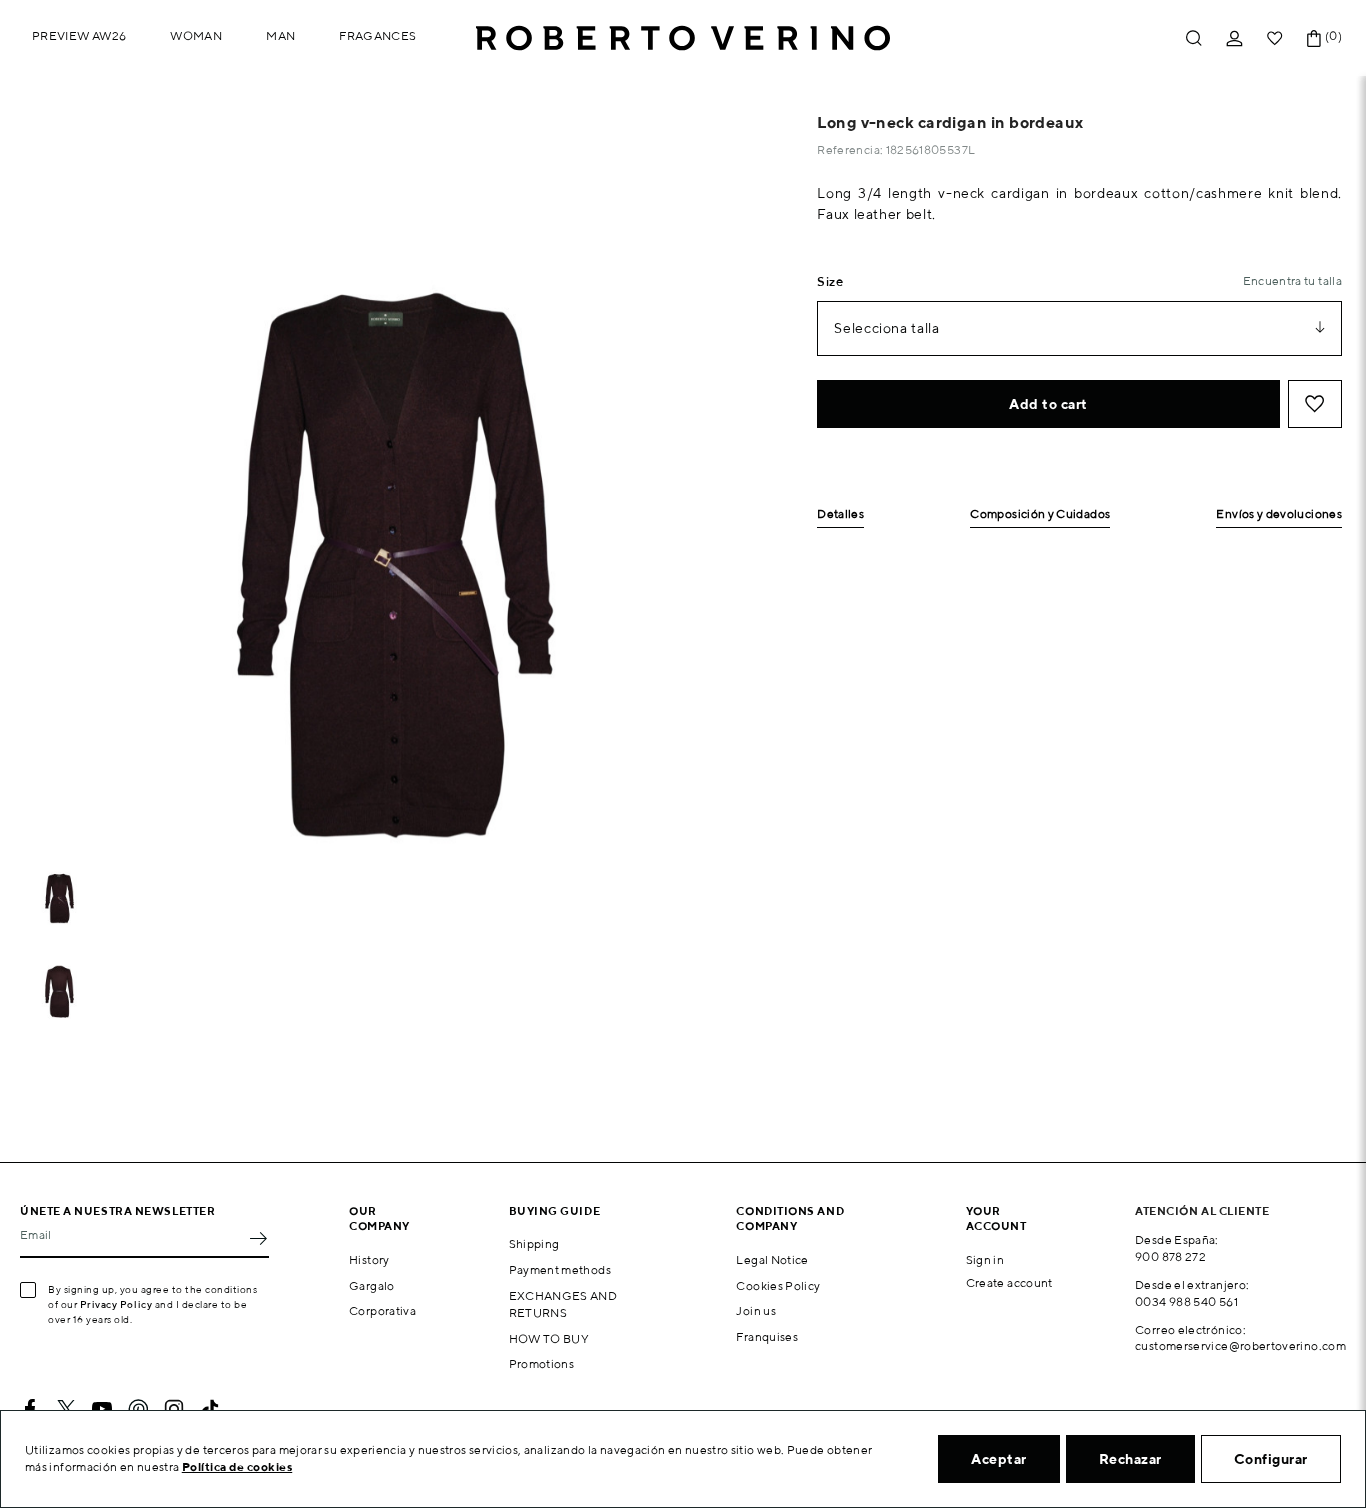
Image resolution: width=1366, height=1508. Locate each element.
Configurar (1271, 1459)
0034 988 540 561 (1186, 1301)
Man (280, 35)
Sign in (985, 1259)
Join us (756, 1310)
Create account (1009, 1282)
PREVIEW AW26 (79, 35)
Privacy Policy (116, 1304)
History (369, 1259)
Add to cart (1048, 404)
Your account (996, 1218)
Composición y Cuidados (1040, 514)
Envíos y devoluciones (1279, 514)
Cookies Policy (778, 1285)
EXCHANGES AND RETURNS (563, 1304)
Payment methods (560, 1269)
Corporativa (382, 1310)
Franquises (767, 1336)
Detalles (840, 514)
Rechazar (1130, 1459)
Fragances (377, 35)
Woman (196, 35)
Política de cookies (237, 1466)
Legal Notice (772, 1259)
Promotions (542, 1363)
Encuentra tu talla (1292, 280)
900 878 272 (1170, 1256)
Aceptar (999, 1459)
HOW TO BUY (549, 1338)
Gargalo (372, 1285)
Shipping (534, 1243)
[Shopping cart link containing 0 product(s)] (1314, 38)
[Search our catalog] (1194, 38)
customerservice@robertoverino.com (1240, 1345)
